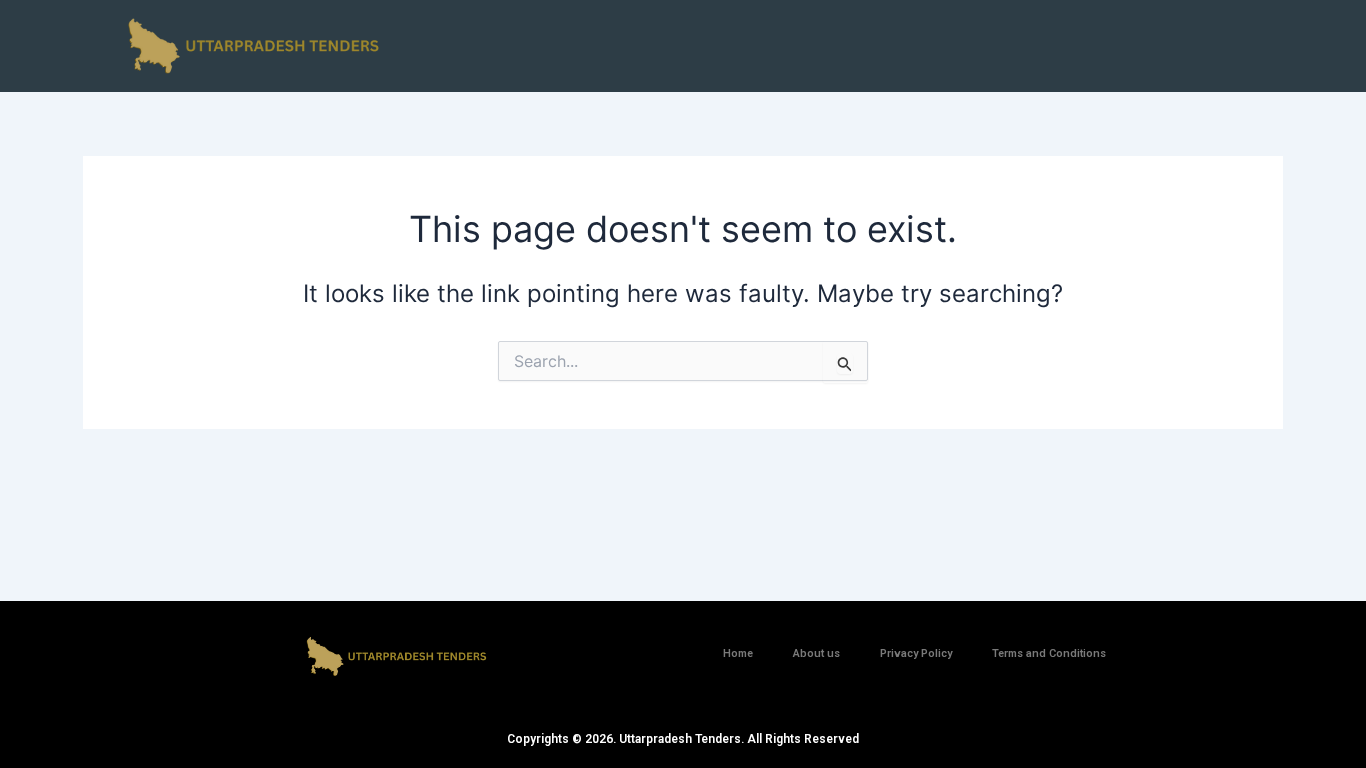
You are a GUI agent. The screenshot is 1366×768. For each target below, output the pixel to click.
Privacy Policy (916, 653)
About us (816, 653)
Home (738, 653)
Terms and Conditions (1049, 653)
